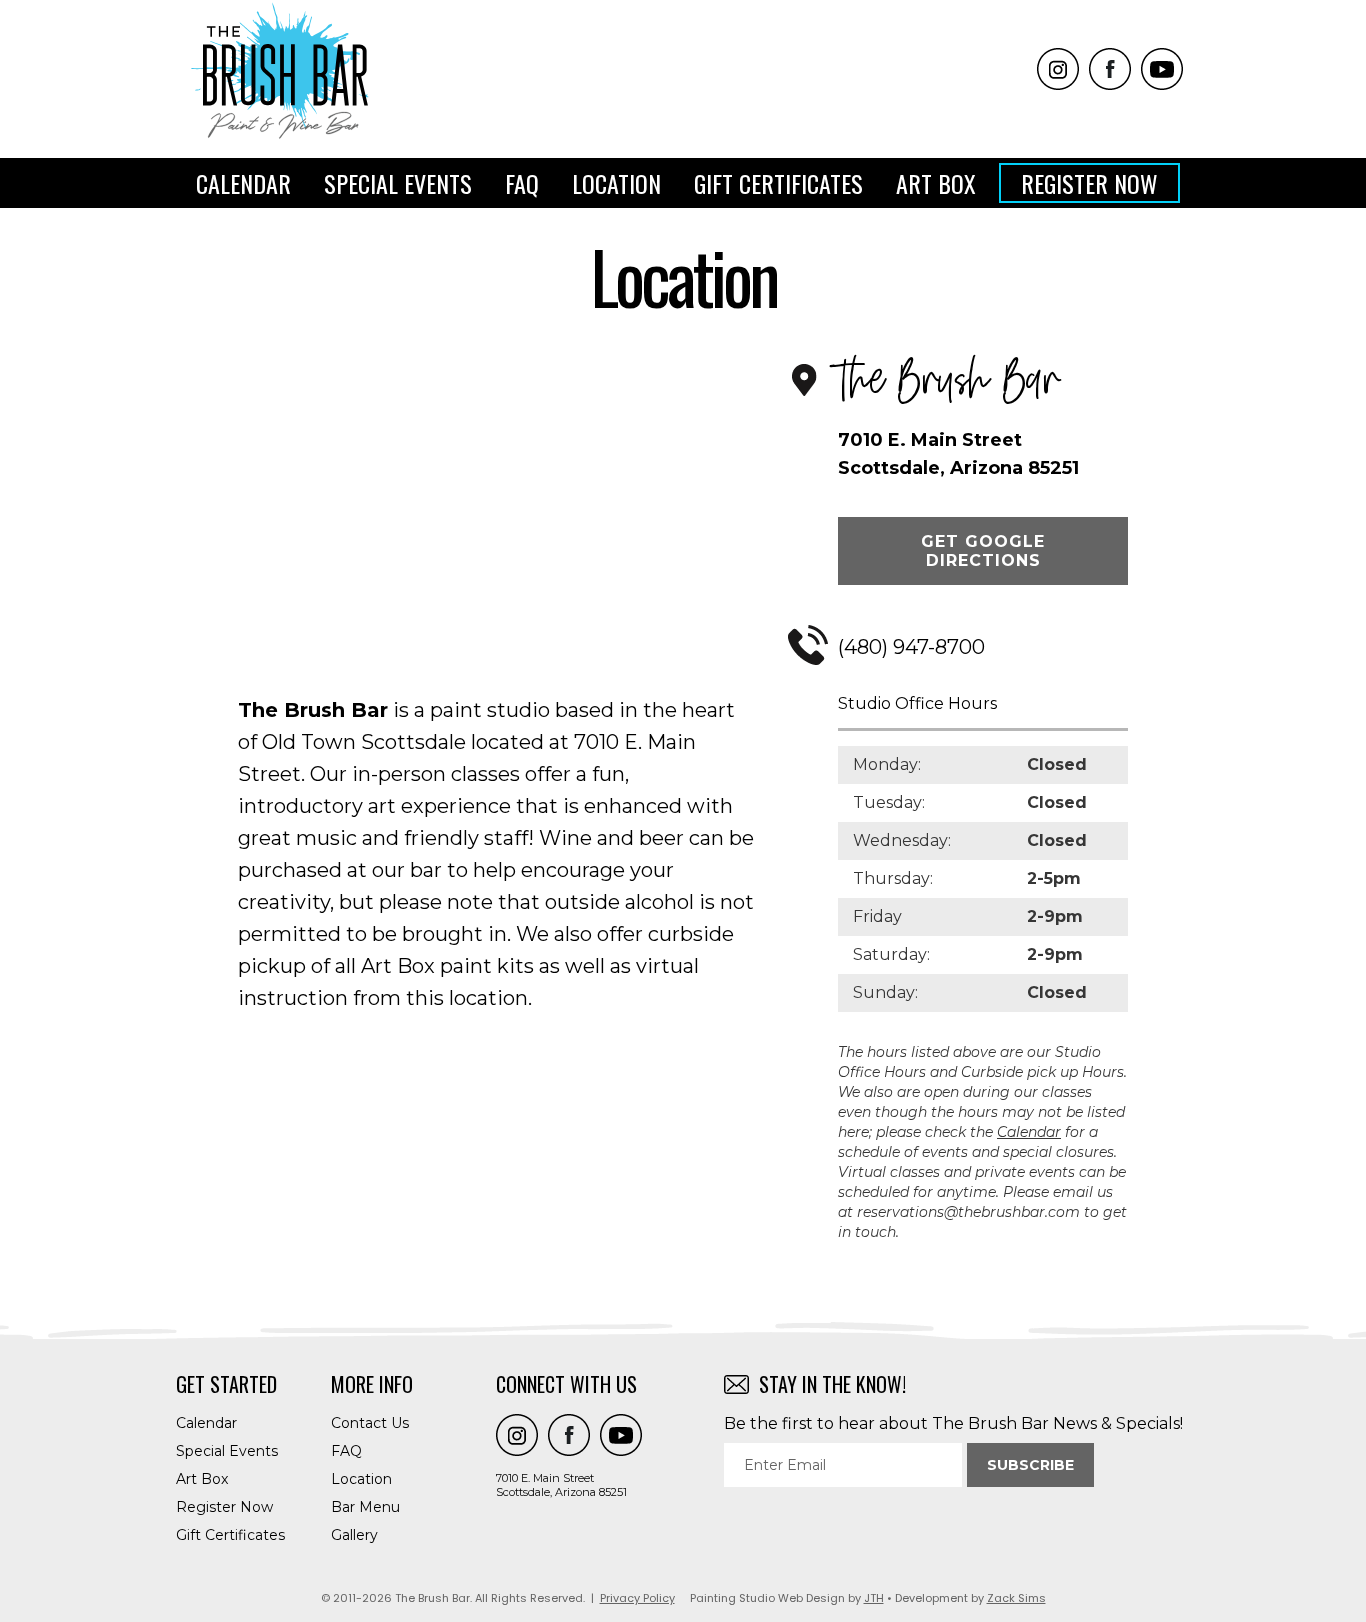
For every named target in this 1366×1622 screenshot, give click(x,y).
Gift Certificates (778, 183)
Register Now (1089, 183)
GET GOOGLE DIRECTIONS (983, 551)
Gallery (354, 1535)
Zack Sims (1016, 1598)
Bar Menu (365, 1507)
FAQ (522, 183)
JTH (874, 1598)
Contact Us (370, 1423)
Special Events (398, 183)
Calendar (243, 183)
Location (616, 183)
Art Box (936, 183)
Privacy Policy (637, 1598)
